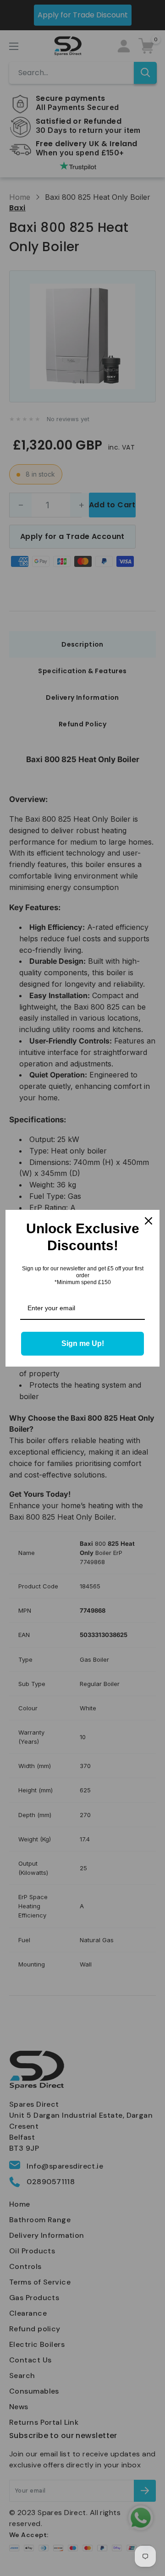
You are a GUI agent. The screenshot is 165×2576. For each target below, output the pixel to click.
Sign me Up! (83, 1343)
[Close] (148, 1221)
